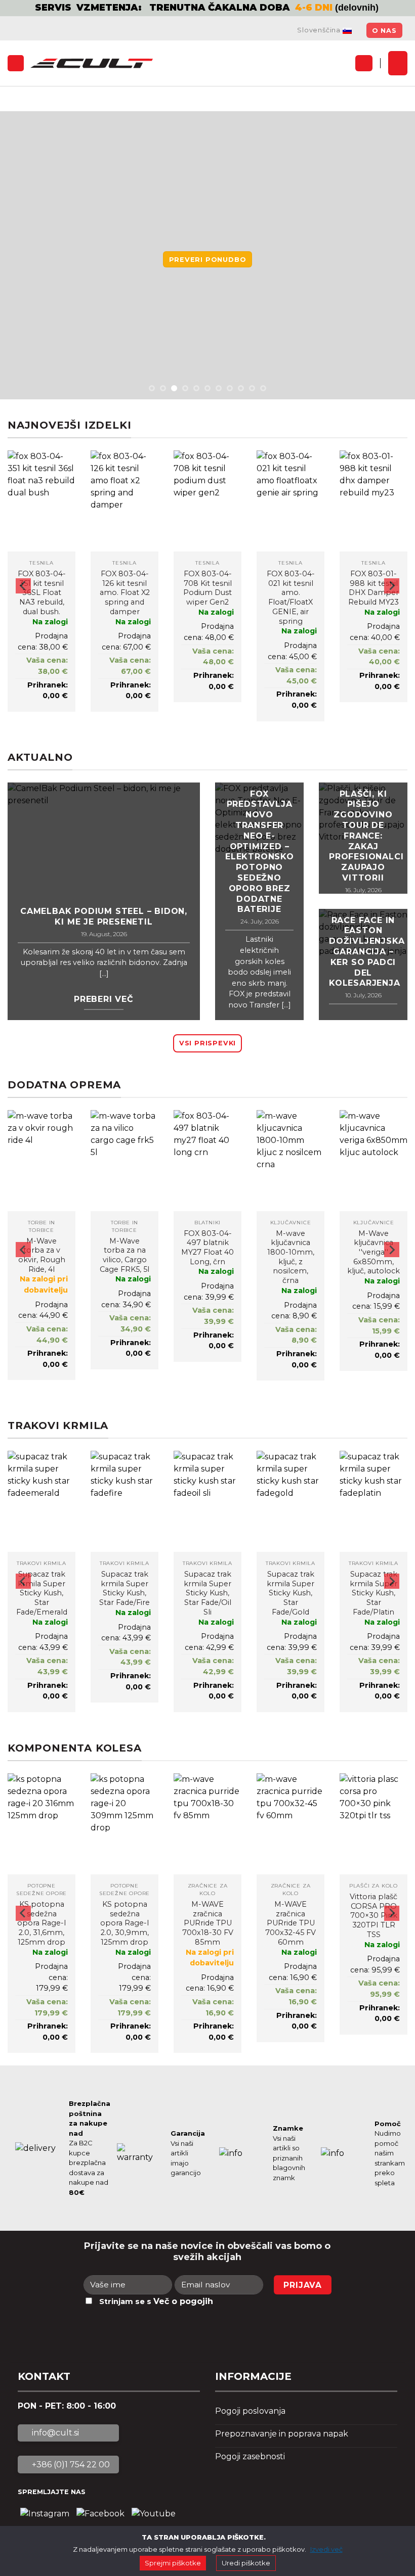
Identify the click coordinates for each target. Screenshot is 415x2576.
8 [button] (230, 388)
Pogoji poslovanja (250, 2411)
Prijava (303, 2285)
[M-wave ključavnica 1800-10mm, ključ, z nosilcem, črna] (290, 1161)
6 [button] (207, 388)
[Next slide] (392, 586)
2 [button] (163, 388)
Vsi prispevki (207, 1043)
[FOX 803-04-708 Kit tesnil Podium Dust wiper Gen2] (207, 501)
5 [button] (196, 388)
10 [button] (252, 388)
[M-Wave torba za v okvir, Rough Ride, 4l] (41, 1161)
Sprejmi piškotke (173, 2563)
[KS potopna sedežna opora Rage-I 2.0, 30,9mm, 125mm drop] (124, 1824)
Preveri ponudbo (208, 260)
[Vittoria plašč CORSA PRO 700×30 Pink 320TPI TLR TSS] (373, 1824)
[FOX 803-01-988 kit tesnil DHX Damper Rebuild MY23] (373, 501)
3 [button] (174, 388)
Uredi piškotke (246, 2563)
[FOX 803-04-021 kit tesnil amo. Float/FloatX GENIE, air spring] (290, 501)
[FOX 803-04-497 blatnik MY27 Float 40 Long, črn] (207, 1161)
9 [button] (241, 388)
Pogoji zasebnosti (250, 2456)
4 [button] (185, 388)
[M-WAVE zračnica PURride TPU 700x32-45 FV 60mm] (290, 1824)
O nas (384, 31)
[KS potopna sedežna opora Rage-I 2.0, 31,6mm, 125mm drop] (41, 1824)
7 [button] (219, 388)
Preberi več (104, 999)
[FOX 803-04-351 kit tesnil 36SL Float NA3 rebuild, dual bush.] (41, 501)
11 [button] (263, 388)
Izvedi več (326, 2549)
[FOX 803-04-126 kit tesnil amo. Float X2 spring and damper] (124, 501)
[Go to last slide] (23, 586)
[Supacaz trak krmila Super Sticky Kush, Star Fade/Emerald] (41, 1501)
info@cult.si (54, 2433)
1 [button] (152, 388)
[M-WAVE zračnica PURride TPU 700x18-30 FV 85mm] (207, 1824)
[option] (207, 8)
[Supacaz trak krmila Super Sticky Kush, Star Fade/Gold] (290, 1501)
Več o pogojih (183, 2301)
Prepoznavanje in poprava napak (282, 2434)
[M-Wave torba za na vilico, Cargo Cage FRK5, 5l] (124, 1161)
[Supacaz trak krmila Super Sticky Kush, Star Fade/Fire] (124, 1501)
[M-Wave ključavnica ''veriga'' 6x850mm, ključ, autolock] (373, 1161)
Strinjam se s (156, 2301)
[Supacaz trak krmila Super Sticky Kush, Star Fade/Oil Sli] (207, 1501)
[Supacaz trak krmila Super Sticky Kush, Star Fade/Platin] (373, 1501)
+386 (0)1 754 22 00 (70, 2465)
